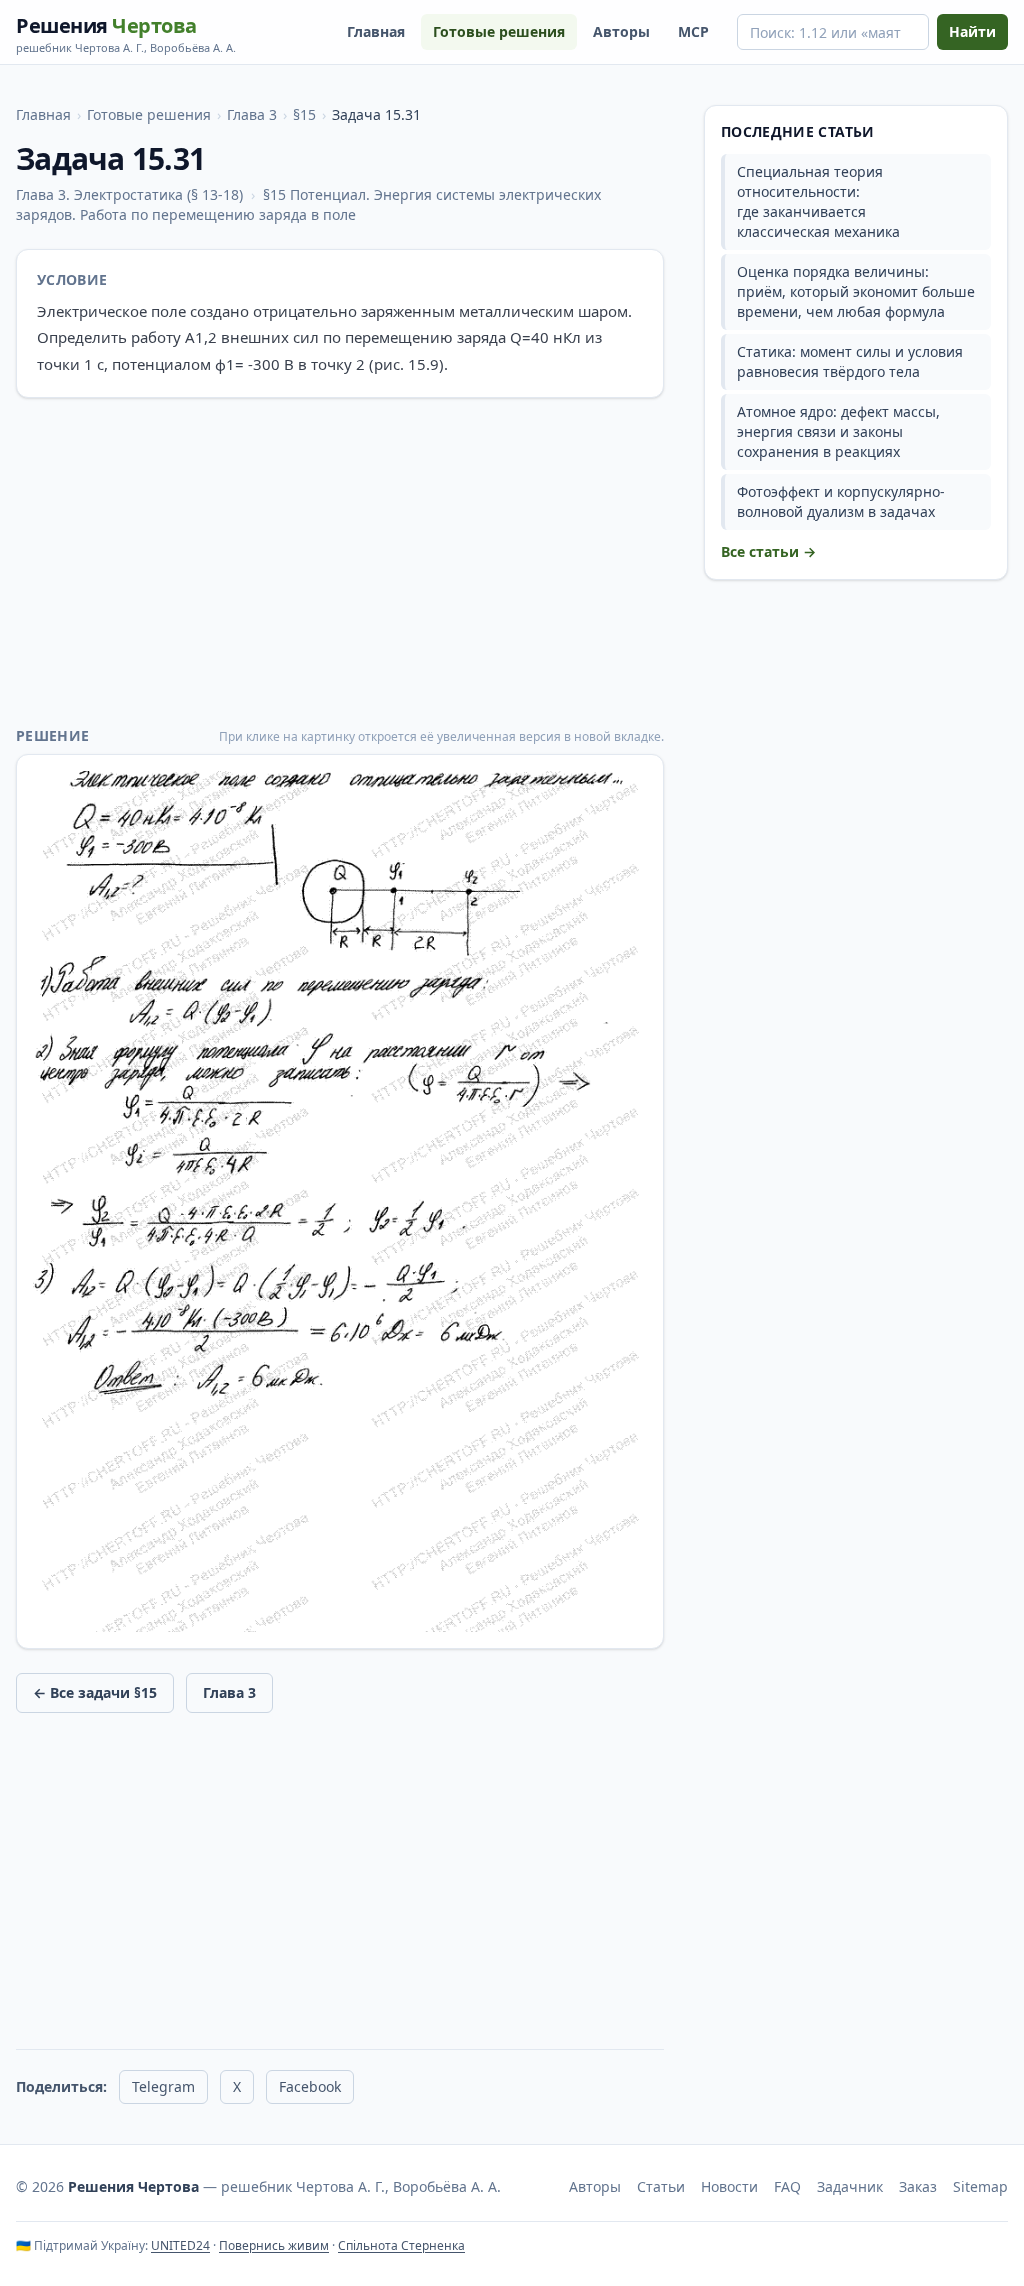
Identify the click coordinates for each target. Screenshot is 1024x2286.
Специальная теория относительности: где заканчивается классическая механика (818, 201)
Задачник (850, 2186)
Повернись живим (274, 2245)
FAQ (787, 2186)
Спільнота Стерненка (401, 2245)
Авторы (621, 31)
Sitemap (980, 2186)
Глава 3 (252, 114)
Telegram (163, 2086)
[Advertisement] (340, 562)
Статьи (661, 2186)
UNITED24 (180, 2245)
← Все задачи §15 (95, 1692)
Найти (972, 31)
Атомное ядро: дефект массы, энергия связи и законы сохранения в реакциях (838, 431)
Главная (376, 31)
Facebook (310, 2086)
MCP (693, 31)
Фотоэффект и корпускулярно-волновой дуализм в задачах (841, 501)
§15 (304, 114)
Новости (729, 2186)
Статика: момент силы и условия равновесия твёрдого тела (850, 361)
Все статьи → (768, 551)
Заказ (918, 2186)
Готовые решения (499, 31)
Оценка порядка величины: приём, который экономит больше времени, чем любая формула (856, 291)
